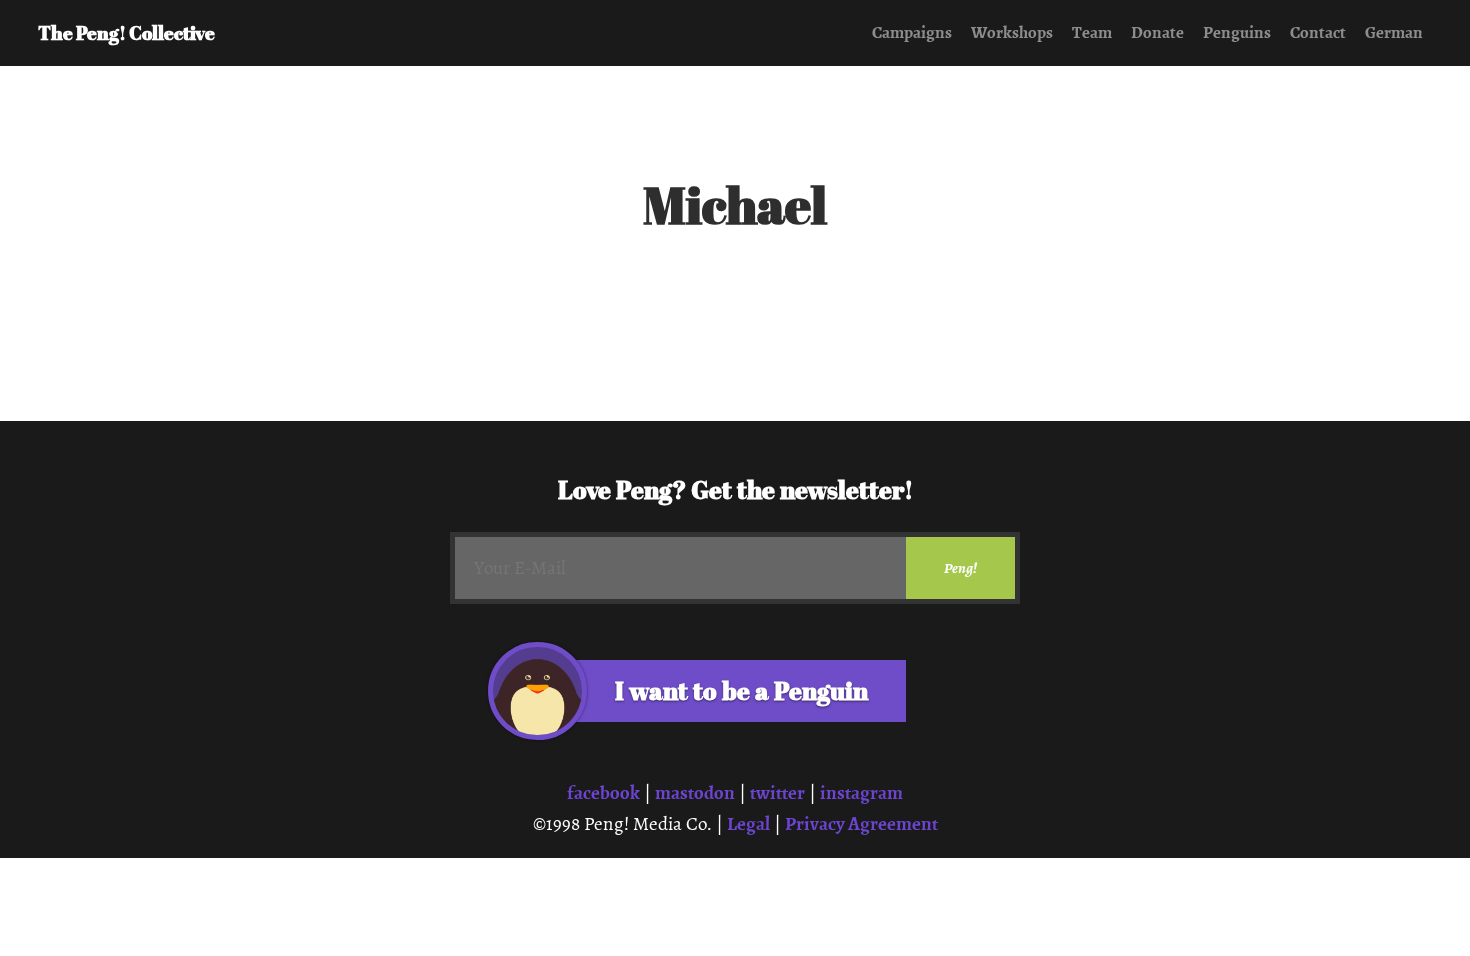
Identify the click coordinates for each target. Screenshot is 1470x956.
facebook (603, 792)
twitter (777, 792)
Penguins (1237, 32)
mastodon (695, 792)
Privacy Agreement (861, 823)
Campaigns (912, 32)
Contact (1318, 32)
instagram (861, 792)
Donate (1157, 32)
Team (1092, 32)
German (1394, 32)
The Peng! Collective (126, 33)
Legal (748, 823)
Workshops (1012, 32)
